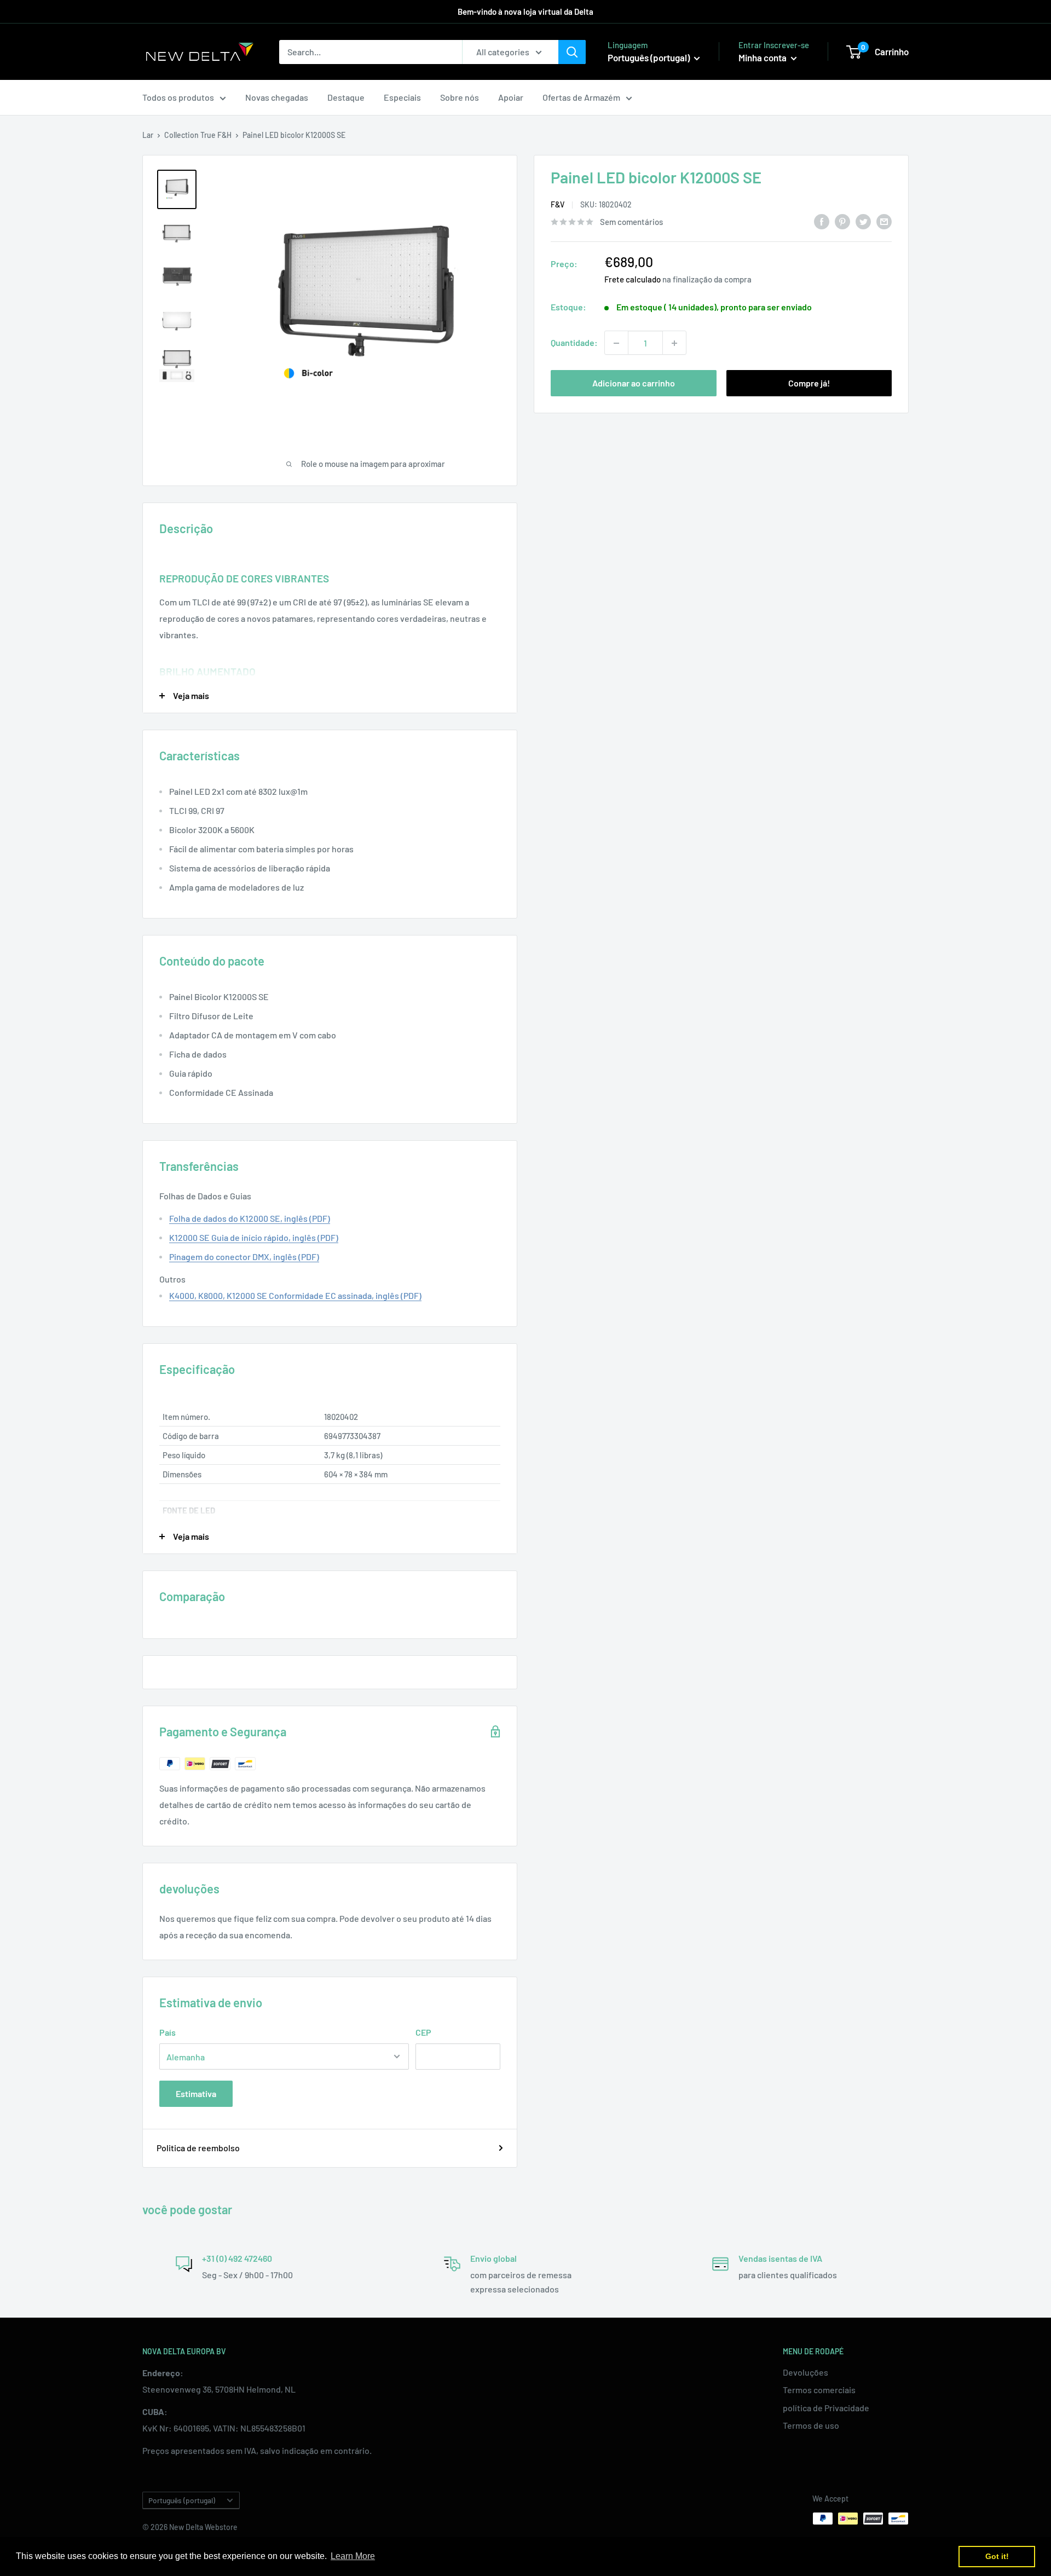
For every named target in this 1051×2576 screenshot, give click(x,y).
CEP (423, 2032)
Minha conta (763, 57)
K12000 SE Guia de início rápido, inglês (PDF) (254, 1237)
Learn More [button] (353, 2556)
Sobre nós (460, 97)
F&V (558, 205)
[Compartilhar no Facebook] (822, 221)
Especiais (402, 97)
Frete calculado (633, 280)
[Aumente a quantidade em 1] (674, 343)
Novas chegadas (277, 97)
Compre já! (809, 383)
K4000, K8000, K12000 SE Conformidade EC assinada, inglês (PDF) (295, 1295)
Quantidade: (574, 343)
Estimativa (196, 2093)
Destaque (346, 97)
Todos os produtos (178, 97)
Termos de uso (811, 2425)
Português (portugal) (182, 2500)
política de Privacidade (826, 2408)
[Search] (572, 52)
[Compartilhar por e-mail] (884, 221)
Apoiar (511, 97)
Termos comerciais (819, 2390)
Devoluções (805, 2372)
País (168, 2032)
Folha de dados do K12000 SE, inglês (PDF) (250, 1218)
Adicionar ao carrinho (634, 383)
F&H (224, 135)
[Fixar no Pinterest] (842, 221)
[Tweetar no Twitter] (863, 221)
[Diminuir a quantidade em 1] (616, 343)
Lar (148, 135)
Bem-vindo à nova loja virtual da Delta (525, 11)
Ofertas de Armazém (581, 97)
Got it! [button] (997, 2556)
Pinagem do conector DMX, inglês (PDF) (244, 1257)
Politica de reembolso (198, 2148)
